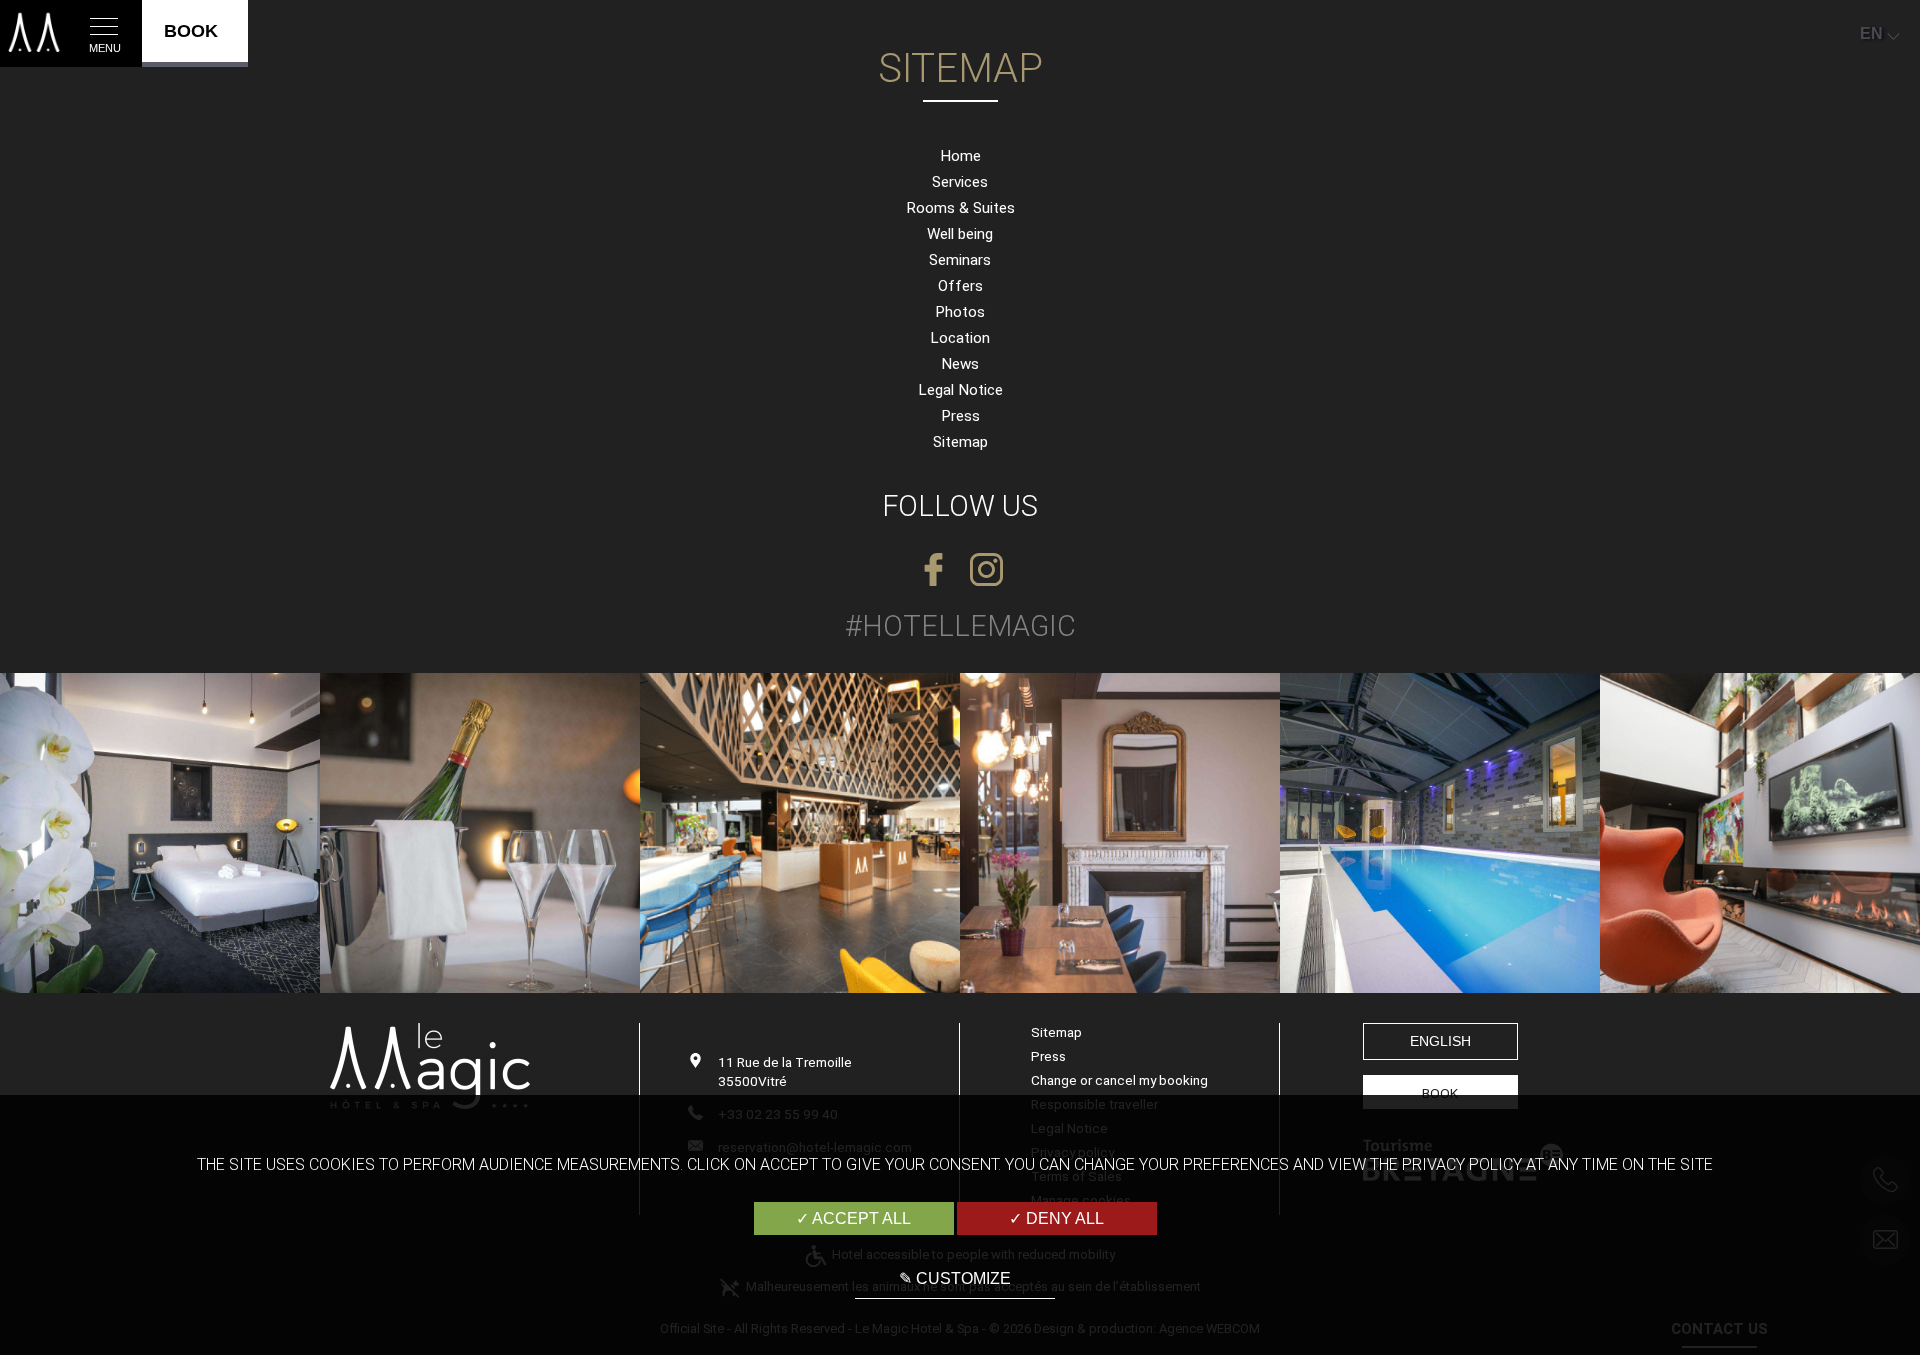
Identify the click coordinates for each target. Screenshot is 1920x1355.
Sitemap (960, 442)
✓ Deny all (1056, 1218)
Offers (960, 286)
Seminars (960, 260)
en (1871, 33)
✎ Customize (955, 1278)
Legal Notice (960, 390)
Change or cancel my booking (1119, 1080)
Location (960, 338)
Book (1440, 1093)
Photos (960, 312)
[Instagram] (986, 571)
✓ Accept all (853, 1218)
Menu (105, 48)
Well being (960, 234)
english (1440, 1041)
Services (960, 182)
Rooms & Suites (960, 208)
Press (960, 416)
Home (960, 156)
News (960, 364)
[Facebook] (933, 571)
